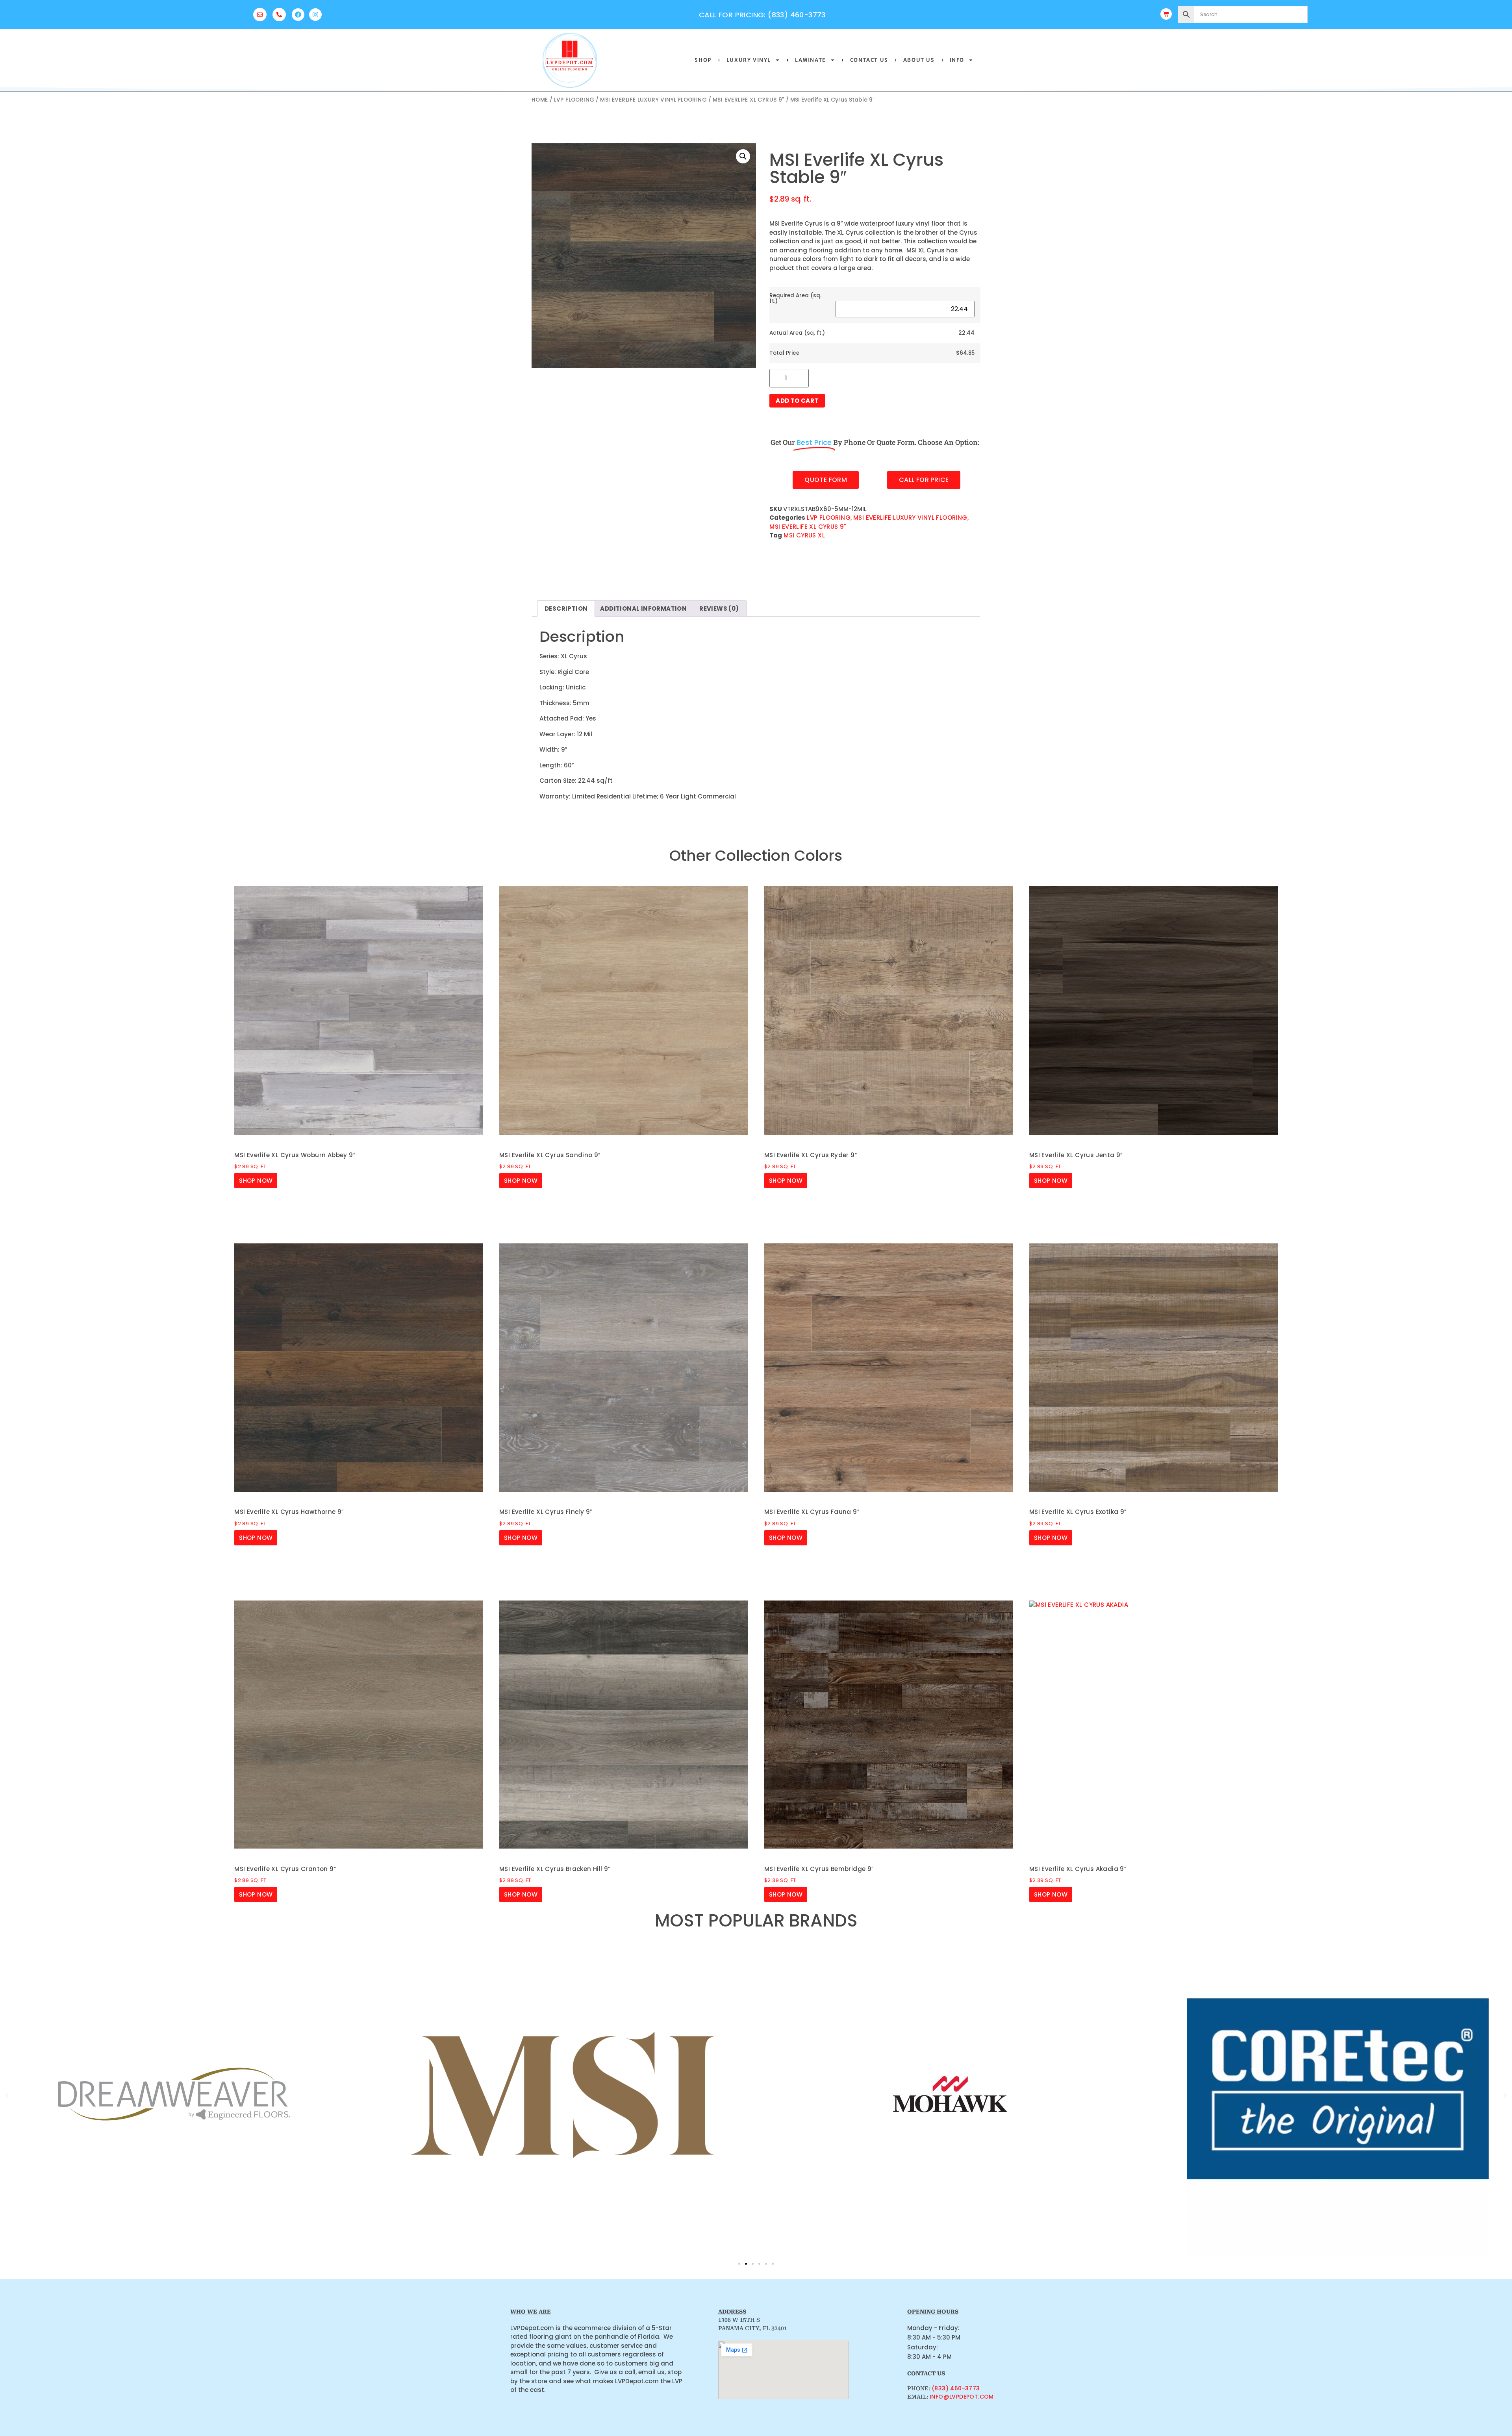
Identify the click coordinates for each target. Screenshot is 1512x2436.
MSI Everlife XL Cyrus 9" (749, 100)
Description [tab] (566, 609)
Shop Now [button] (256, 1181)
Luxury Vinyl (749, 60)
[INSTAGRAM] (315, 15)
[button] (743, 156)
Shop (703, 60)
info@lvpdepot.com (962, 2397)
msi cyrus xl (804, 535)
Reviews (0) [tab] (719, 609)
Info (957, 60)
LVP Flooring (574, 100)
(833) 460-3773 (956, 2388)
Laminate (811, 60)
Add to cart (797, 401)
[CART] (1166, 14)
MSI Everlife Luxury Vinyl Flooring (653, 100)
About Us (919, 60)
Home (540, 100)
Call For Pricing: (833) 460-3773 (762, 15)
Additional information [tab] (643, 609)
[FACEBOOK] (298, 15)
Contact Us (869, 60)
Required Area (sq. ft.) (795, 298)
